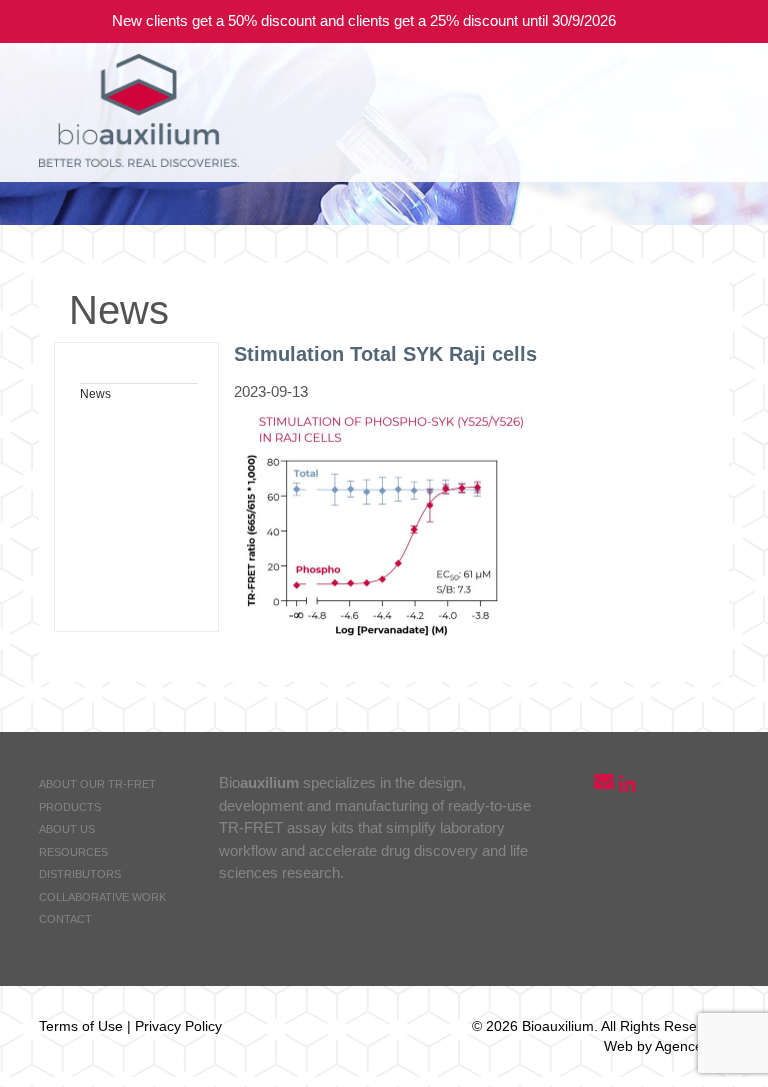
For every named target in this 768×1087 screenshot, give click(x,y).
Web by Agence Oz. (666, 1046)
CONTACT (65, 919)
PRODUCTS (70, 807)
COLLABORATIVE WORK (102, 897)
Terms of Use (81, 1026)
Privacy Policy (178, 1026)
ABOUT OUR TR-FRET (97, 784)
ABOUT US (67, 829)
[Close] (738, 21)
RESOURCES (73, 852)
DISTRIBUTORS (80, 874)
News (95, 394)
